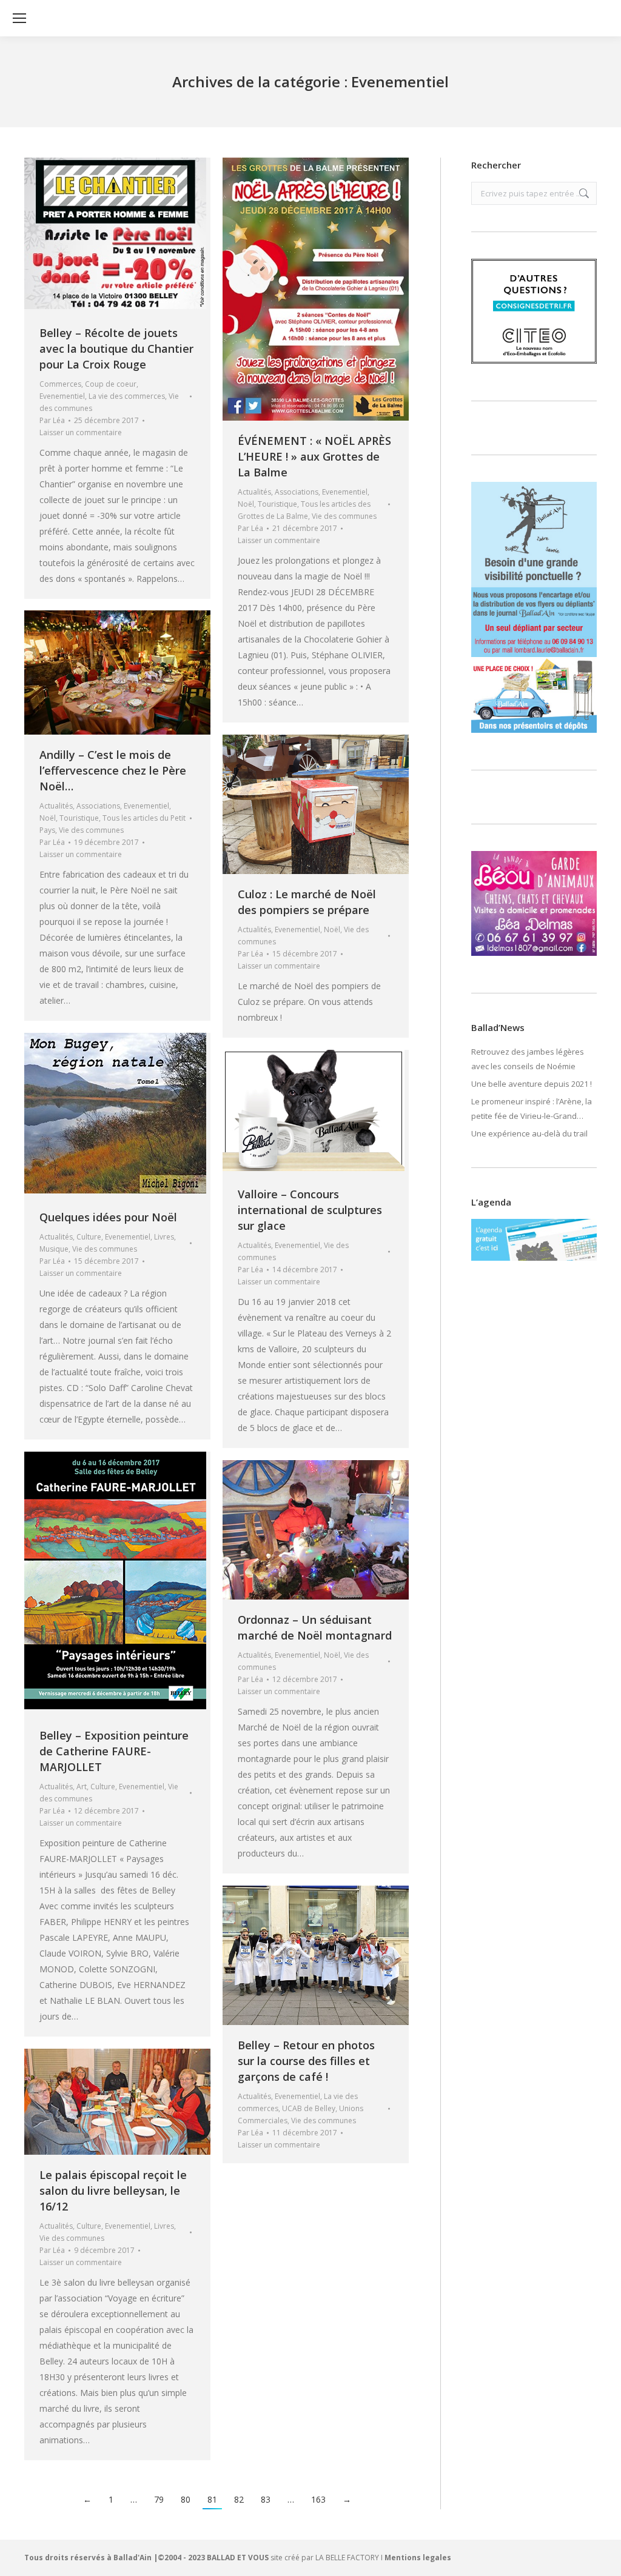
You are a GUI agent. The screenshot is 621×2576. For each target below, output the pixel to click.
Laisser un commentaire (81, 432)
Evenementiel (62, 396)
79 (159, 2499)
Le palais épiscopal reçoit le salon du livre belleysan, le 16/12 (113, 2191)
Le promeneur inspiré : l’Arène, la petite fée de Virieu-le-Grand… (532, 1109)
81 (212, 2499)
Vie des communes (344, 516)
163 (318, 2499)
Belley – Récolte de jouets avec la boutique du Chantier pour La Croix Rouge (116, 349)
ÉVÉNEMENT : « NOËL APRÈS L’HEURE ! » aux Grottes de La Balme (314, 456)
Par (52, 420)
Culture (89, 1237)
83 (266, 2499)
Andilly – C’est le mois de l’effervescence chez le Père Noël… (113, 770)
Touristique (277, 504)
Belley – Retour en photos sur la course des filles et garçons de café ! (306, 2061)
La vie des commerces (127, 396)
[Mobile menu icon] (19, 18)
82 (239, 2499)
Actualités (254, 492)
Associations (297, 492)
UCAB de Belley (309, 2108)
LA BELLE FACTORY (347, 2558)
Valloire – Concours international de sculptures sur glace (310, 1210)
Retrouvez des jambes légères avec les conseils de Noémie (528, 1059)
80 (186, 2499)
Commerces (60, 384)
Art (82, 1787)
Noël (246, 504)
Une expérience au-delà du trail (529, 1133)
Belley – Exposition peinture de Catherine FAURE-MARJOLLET (114, 1751)
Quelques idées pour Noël (108, 1217)
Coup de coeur (111, 384)
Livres (164, 1237)
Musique (54, 1249)
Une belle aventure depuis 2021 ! (532, 1084)
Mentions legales (418, 2558)
